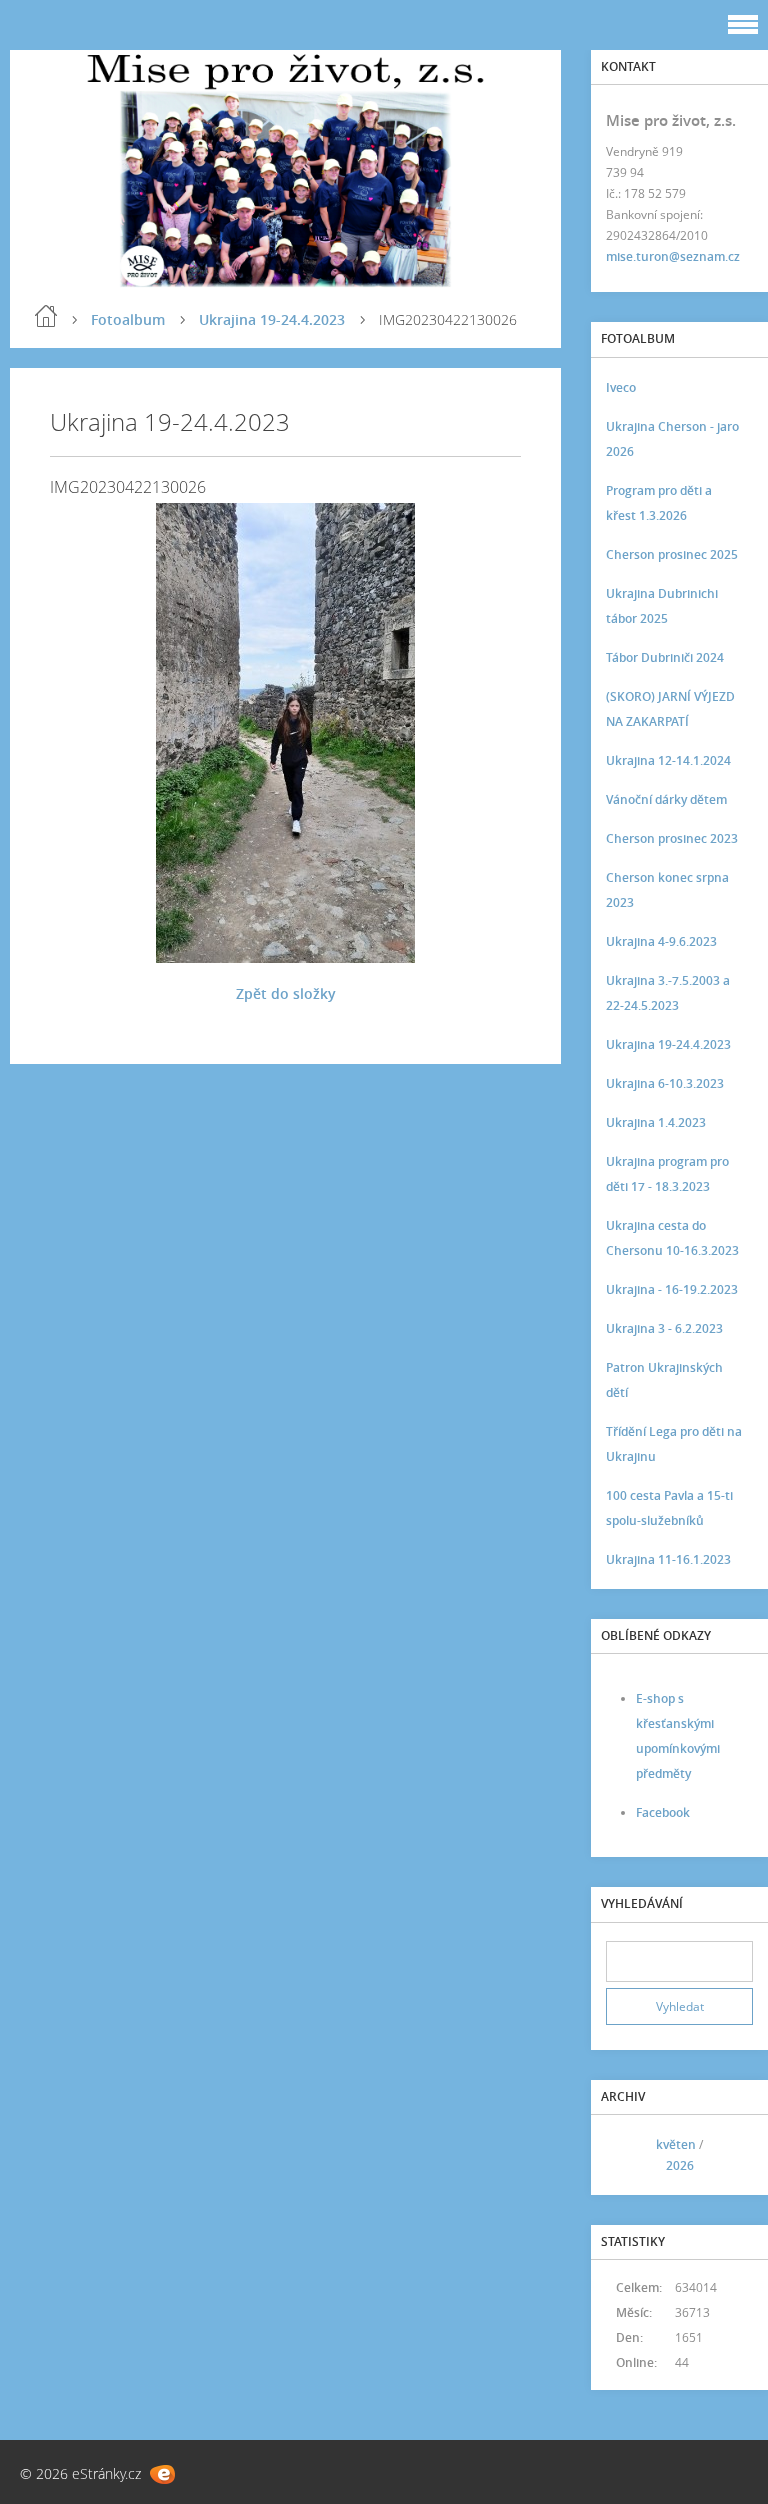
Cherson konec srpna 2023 (667, 890)
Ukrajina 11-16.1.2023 (668, 1559)
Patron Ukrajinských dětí (664, 1380)
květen (676, 2144)
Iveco (621, 387)
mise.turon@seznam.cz (673, 256)
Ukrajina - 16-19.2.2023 (672, 1289)
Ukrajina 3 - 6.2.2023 (664, 1328)
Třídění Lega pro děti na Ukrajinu (674, 1444)
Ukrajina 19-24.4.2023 (272, 319)
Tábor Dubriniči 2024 (665, 657)
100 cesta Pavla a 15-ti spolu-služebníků (669, 1508)
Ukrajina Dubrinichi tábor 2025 (662, 606)
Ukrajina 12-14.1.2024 (668, 760)
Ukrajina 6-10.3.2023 (665, 1083)
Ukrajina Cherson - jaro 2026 (672, 439)
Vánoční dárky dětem (666, 799)
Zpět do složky (286, 993)
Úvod (46, 316)
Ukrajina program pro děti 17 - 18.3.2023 (667, 1174)
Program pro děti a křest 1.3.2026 (659, 503)
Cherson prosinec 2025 (672, 554)
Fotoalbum (128, 319)
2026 (680, 2165)
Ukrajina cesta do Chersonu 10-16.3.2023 (672, 1238)
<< (628, 2155)
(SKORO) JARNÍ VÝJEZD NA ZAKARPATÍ (670, 709)
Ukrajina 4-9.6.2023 (661, 941)
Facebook (663, 1812)
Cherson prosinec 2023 (672, 838)
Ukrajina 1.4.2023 (656, 1122)
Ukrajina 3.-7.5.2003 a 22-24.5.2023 (668, 993)
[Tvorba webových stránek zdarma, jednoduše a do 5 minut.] (162, 2474)
